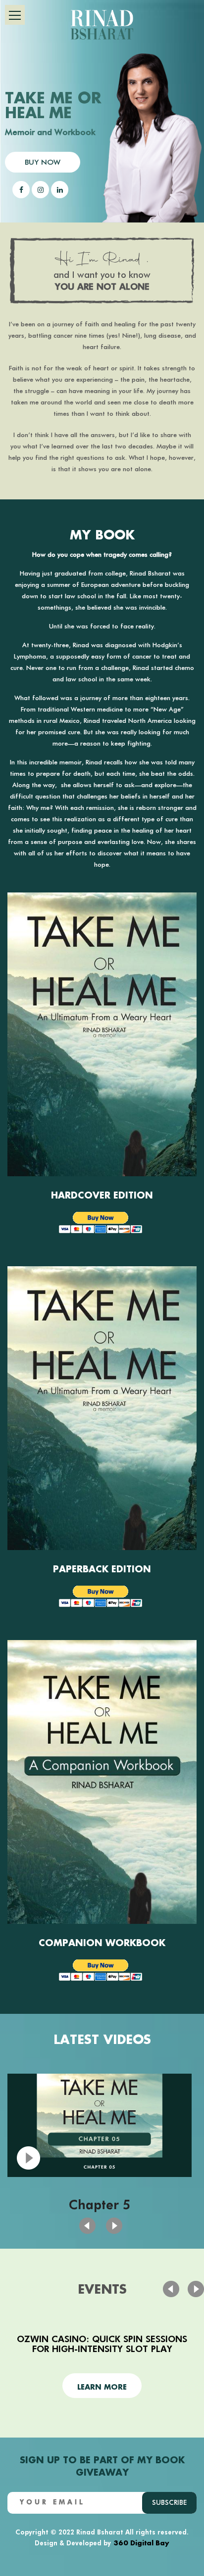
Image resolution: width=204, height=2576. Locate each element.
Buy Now (43, 162)
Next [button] (87, 2226)
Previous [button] (114, 2226)
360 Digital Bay (141, 2542)
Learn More (102, 2386)
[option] (100, 2146)
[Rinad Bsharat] (102, 24)
